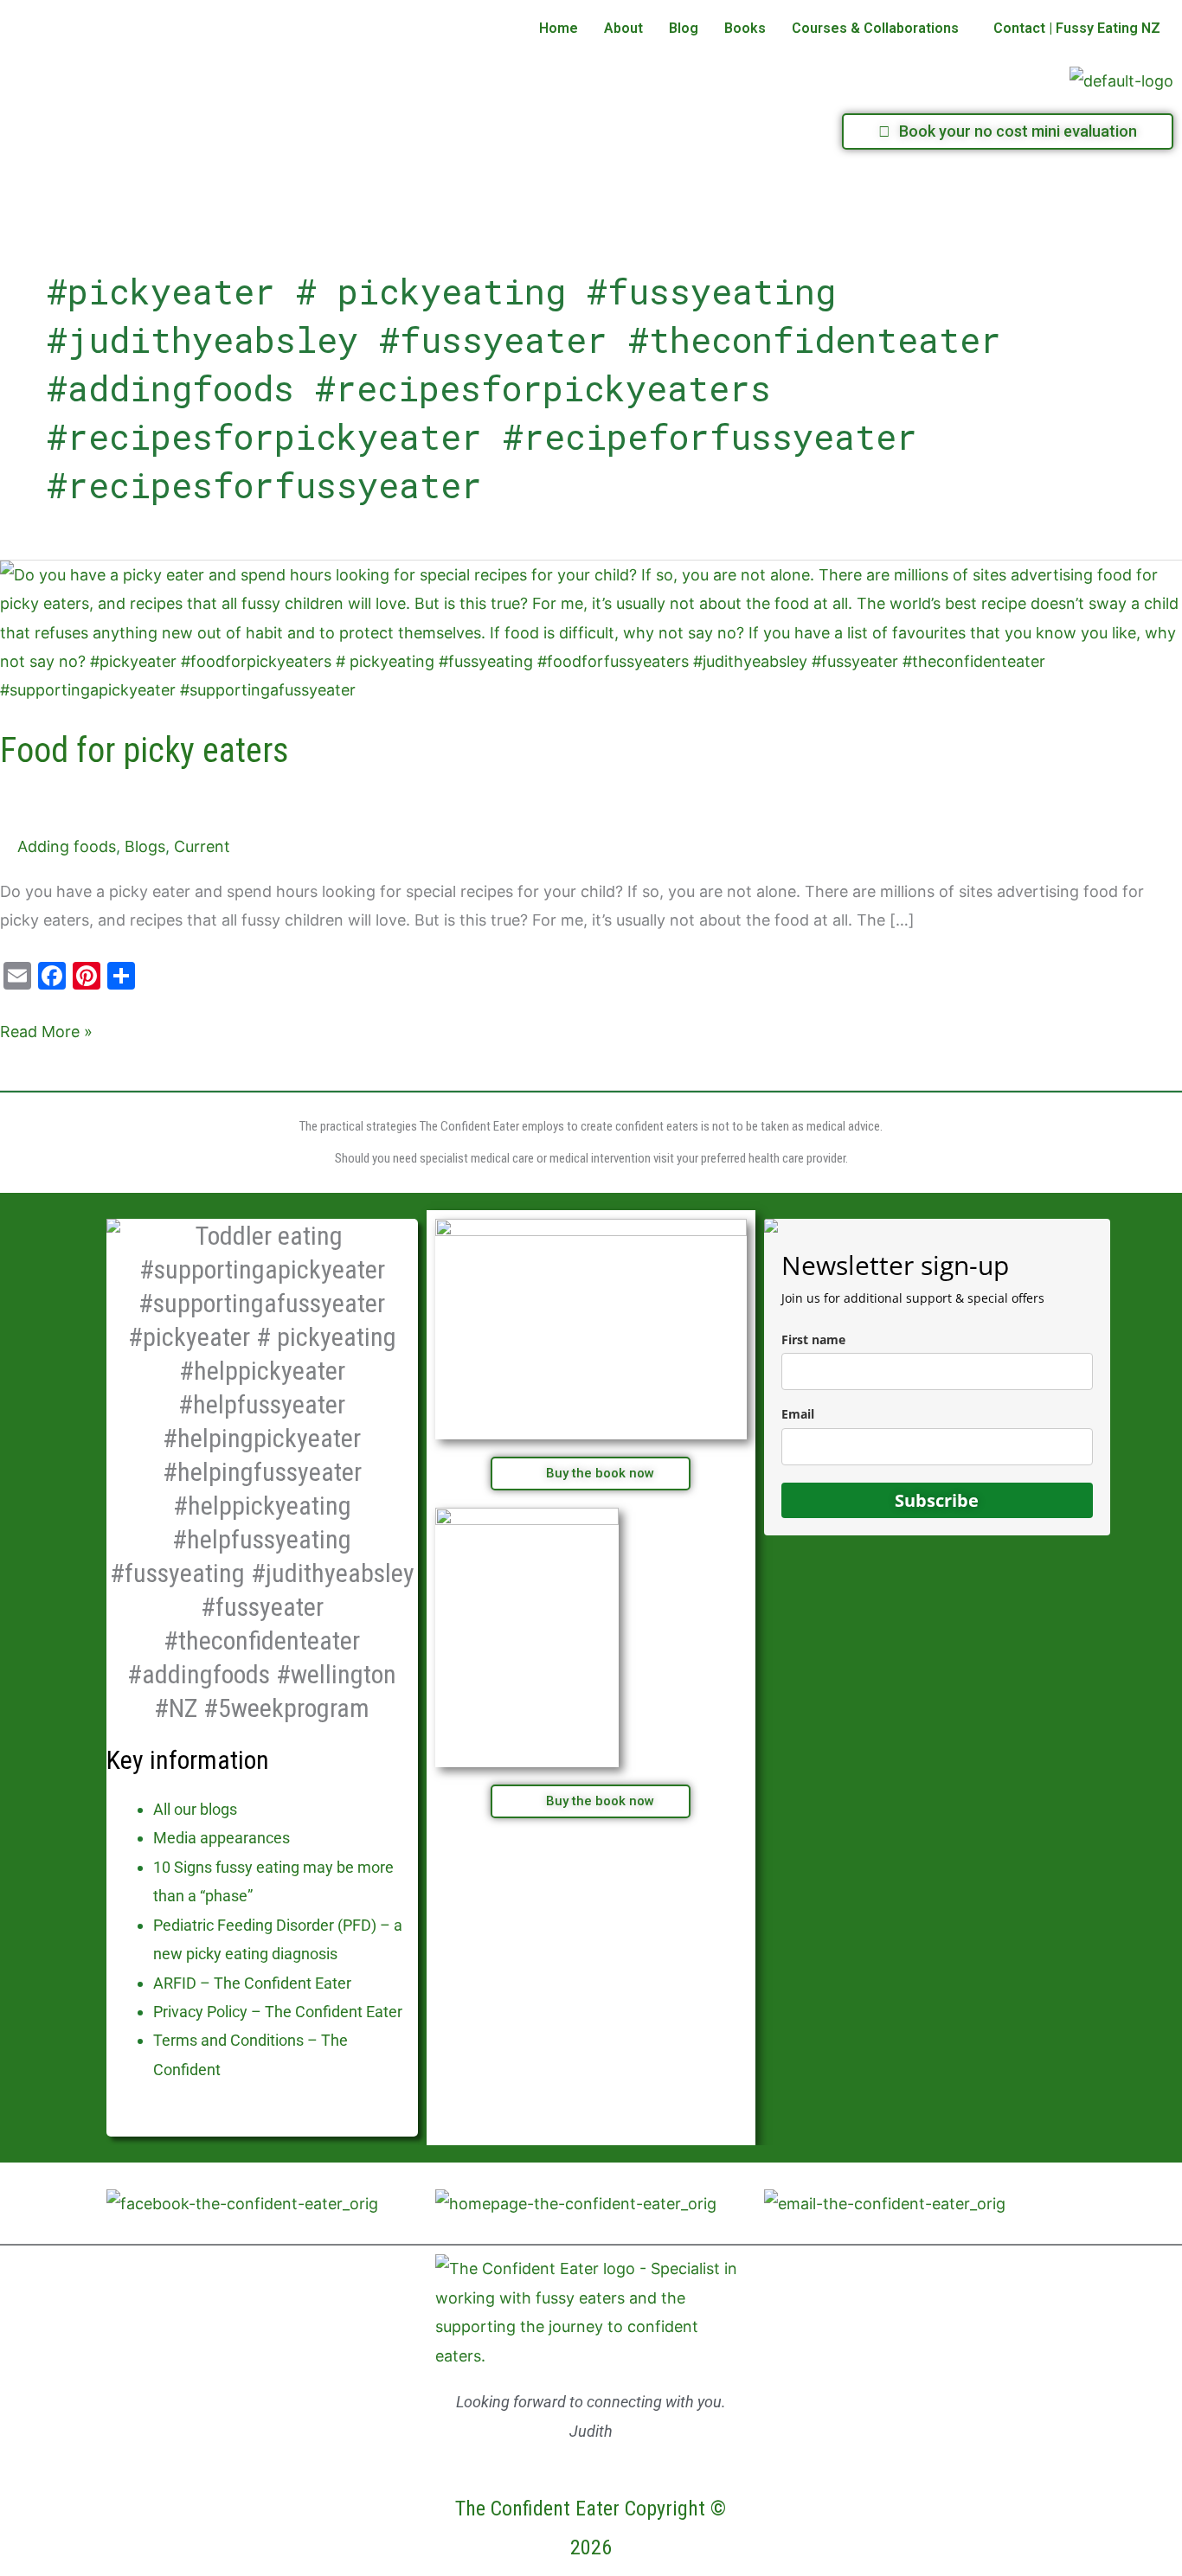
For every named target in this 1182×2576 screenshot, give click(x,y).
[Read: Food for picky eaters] (591, 631)
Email (798, 1414)
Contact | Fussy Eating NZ (1077, 28)
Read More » (46, 1029)
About (623, 28)
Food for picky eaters (145, 750)
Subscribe (937, 1500)
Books (745, 28)
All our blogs (195, 1809)
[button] (880, 29)
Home (559, 28)
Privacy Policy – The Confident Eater (278, 2012)
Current (202, 846)
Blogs (145, 846)
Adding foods (67, 846)
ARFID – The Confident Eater (252, 1983)
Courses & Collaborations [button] (875, 28)
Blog (684, 28)
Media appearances (222, 1838)
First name (813, 1339)
